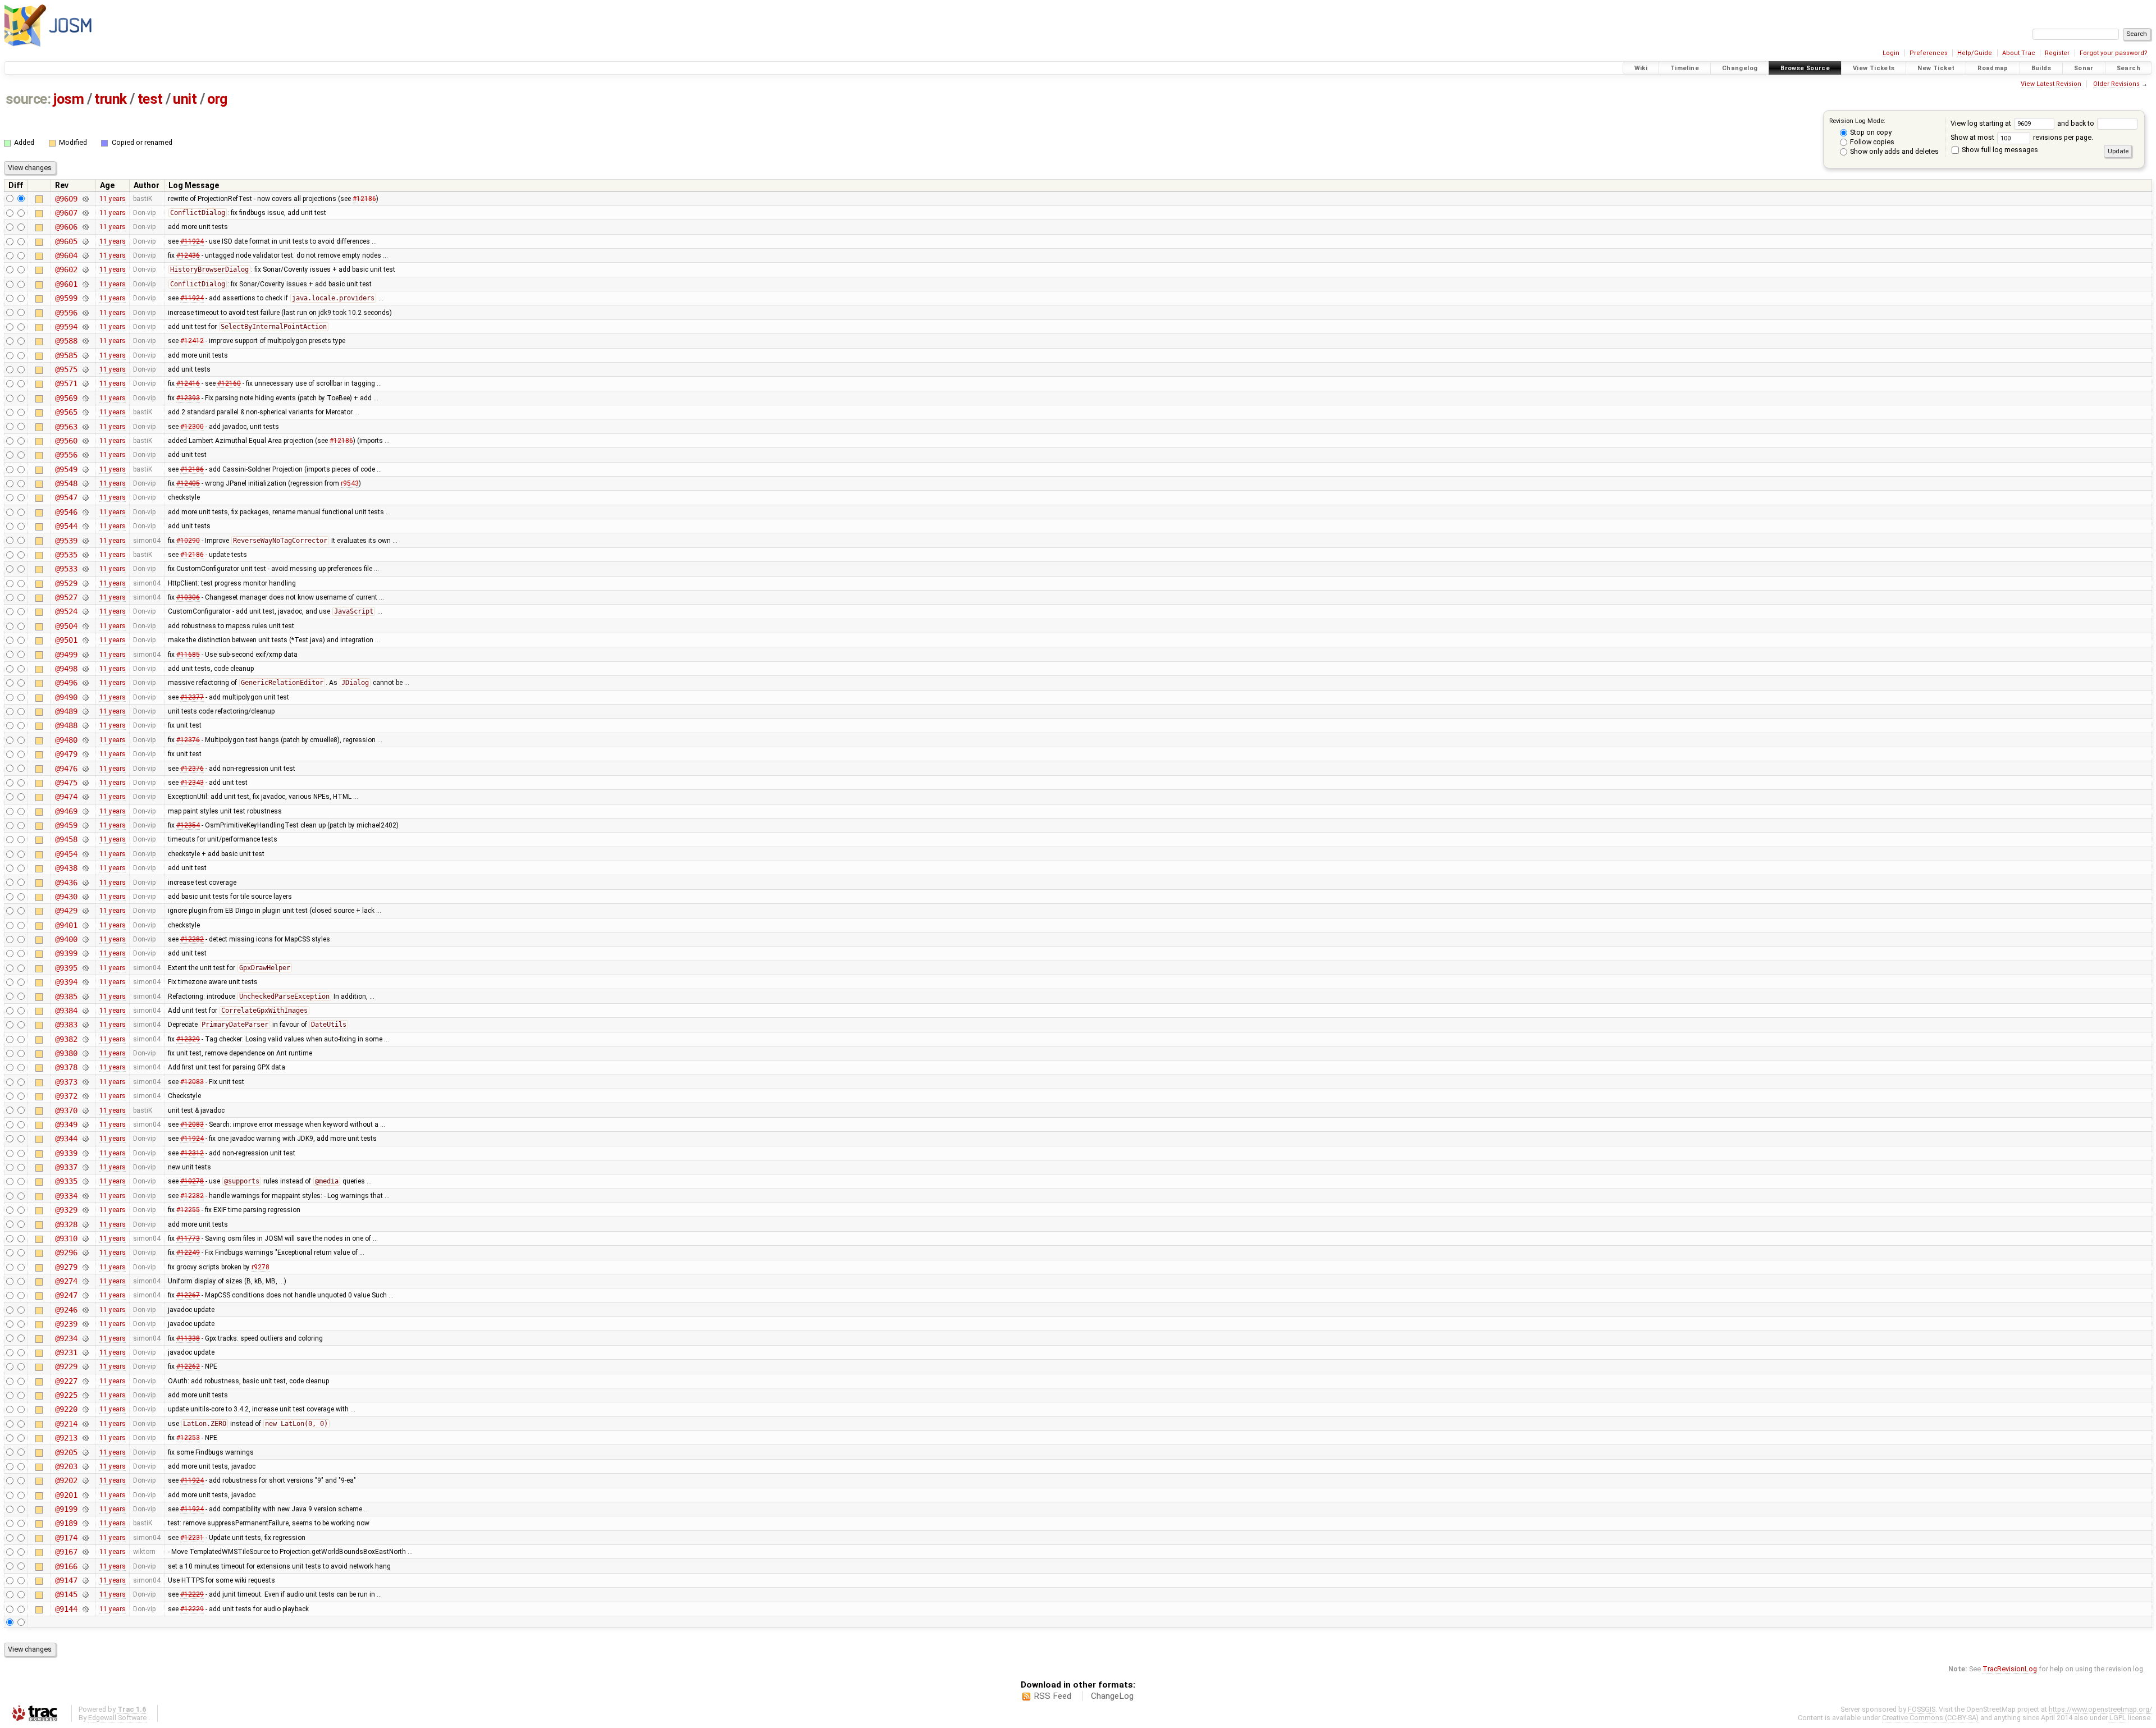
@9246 (66, 1310)
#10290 (188, 541)
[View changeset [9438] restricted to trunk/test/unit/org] (85, 868)
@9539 (66, 541)
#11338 (188, 1338)
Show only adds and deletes (1894, 151)
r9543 (350, 483)
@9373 (66, 1082)
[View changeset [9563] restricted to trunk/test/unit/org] (85, 427)
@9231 (66, 1352)
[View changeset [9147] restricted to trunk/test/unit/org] (85, 1580)
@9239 (66, 1324)
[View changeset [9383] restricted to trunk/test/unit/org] (85, 1025)
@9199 (66, 1509)
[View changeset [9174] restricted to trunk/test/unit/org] (85, 1538)
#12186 (364, 199)
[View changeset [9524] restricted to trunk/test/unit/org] (85, 611)
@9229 (66, 1366)
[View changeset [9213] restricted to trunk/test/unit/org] (85, 1438)
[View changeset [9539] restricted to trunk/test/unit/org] (85, 541)
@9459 (66, 825)
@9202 (66, 1480)
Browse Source (1805, 68)
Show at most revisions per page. (2022, 137)
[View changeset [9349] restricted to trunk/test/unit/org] (85, 1124)
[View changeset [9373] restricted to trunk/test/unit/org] (85, 1082)
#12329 (188, 1039)
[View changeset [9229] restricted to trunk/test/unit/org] (85, 1366)
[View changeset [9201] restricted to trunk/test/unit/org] (85, 1495)
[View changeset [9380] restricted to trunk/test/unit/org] (85, 1053)
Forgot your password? (2114, 53)
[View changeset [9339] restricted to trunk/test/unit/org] (85, 1153)
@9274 (66, 1281)
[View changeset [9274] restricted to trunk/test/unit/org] (85, 1281)
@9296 (66, 1252)
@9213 (66, 1438)
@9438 (66, 868)
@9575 (66, 369)
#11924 (192, 241)
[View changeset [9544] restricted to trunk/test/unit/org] (85, 526)
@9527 (66, 597)
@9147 (66, 1580)
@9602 (66, 269)
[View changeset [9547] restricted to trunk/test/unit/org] (85, 497)
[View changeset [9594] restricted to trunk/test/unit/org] (85, 327)
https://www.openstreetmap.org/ (2100, 1709)
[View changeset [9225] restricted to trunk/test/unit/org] (85, 1395)
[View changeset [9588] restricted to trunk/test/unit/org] (85, 341)
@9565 (66, 412)
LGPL (2118, 1718)
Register (2057, 53)
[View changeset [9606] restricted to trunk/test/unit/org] (85, 227)
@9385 (66, 996)
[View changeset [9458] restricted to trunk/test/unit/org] (85, 839)
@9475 (66, 783)
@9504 (66, 626)
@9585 (66, 355)
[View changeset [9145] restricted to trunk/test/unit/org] (85, 1594)
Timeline (1685, 68)
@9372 (66, 1096)
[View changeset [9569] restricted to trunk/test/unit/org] (85, 398)
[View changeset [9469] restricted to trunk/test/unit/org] (85, 811)
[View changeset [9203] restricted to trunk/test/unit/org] (85, 1466)
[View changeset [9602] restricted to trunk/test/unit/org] (85, 269)
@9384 (66, 1011)
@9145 (66, 1594)
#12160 (229, 383)
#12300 (192, 427)
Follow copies (1871, 142)
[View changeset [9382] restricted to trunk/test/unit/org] (85, 1039)
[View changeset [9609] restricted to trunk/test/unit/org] (85, 199)
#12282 (192, 939)
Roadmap (1993, 68)
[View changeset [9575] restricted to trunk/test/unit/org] (85, 369)
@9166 (66, 1566)
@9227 (66, 1381)
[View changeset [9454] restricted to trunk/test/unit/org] (85, 854)
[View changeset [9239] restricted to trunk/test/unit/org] (85, 1324)
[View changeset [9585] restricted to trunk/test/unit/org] (85, 355)
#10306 (188, 597)
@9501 (66, 640)
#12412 (192, 341)
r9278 (261, 1267)
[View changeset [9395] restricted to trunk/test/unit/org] (85, 968)
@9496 (66, 683)
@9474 (66, 797)
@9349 (66, 1124)
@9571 (66, 383)
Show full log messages (1999, 150)
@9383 (66, 1025)
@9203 (66, 1466)
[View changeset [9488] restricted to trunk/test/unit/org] (85, 725)
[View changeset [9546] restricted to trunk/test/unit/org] (85, 512)
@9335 (66, 1181)
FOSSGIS (1922, 1709)
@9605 (66, 241)
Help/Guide (1975, 53)
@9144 (66, 1609)
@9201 (66, 1495)
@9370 (66, 1110)
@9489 (66, 711)
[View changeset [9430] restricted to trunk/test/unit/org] (85, 897)
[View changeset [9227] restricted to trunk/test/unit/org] (85, 1381)
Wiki (1641, 68)
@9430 (66, 897)
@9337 (66, 1167)
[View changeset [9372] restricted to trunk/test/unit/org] (85, 1096)
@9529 (66, 583)
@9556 (66, 455)
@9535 (66, 555)
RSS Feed (1052, 1696)
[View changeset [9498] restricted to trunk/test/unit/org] (85, 669)
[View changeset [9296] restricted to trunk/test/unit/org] (85, 1252)
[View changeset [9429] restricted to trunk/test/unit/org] (85, 911)
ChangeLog (1112, 1696)
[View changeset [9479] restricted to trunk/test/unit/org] (85, 754)
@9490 (66, 697)
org (217, 99)
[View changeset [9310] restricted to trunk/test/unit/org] (85, 1238)
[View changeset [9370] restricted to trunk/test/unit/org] (85, 1110)
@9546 (66, 512)
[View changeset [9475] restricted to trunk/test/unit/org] (85, 783)
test (150, 99)
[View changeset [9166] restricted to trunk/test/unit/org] (85, 1566)
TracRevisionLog (2010, 1669)
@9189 (66, 1523)
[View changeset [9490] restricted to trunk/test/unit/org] (85, 697)
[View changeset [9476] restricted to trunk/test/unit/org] (85, 769)
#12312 (192, 1153)
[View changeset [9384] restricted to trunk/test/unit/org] (85, 1011)
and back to (2077, 123)
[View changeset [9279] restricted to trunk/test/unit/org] (85, 1267)
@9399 (66, 953)
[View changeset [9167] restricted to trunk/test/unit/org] (85, 1552)
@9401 (66, 925)
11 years (113, 199)
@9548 (66, 483)
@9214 (66, 1424)
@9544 (66, 526)
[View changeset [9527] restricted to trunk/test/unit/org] (85, 597)
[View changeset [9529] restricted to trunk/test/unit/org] (85, 583)
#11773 (188, 1238)
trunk (111, 99)
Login (1891, 53)
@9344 (66, 1139)
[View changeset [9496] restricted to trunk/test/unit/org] (85, 683)
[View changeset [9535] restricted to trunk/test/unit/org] (85, 555)
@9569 (66, 398)
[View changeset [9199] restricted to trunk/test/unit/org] (85, 1509)
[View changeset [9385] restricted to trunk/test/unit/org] (85, 996)
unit (185, 99)
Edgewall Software (117, 1718)
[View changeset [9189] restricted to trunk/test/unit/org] (85, 1523)
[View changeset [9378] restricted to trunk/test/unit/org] (85, 1067)
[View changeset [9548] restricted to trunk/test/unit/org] (85, 483)
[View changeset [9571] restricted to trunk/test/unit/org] (85, 383)
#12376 (188, 740)
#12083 (192, 1082)
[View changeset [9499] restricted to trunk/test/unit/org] (85, 655)
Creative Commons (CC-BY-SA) (1930, 1718)
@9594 (66, 327)
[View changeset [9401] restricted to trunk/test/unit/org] (85, 925)
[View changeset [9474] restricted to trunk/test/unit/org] (85, 797)
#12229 (192, 1594)
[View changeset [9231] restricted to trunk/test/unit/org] (85, 1352)
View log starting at (1982, 123)
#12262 (188, 1366)
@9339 (66, 1153)
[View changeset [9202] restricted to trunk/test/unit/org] (85, 1480)
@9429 (66, 911)
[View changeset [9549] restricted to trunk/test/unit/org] (85, 469)
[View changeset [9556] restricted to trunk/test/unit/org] (85, 455)
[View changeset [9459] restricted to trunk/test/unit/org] (85, 825)
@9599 (66, 298)
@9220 (66, 1409)
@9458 (66, 839)
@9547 (66, 497)
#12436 (188, 255)
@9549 (66, 469)
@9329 (66, 1210)
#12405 (188, 483)
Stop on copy (1870, 132)
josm (68, 99)
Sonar (2084, 68)
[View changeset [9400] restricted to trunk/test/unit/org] (85, 939)
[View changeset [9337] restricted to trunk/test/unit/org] (85, 1167)
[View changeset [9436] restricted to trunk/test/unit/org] (85, 883)
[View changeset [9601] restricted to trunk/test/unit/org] (85, 284)
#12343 (192, 783)
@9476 (66, 769)
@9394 (66, 982)
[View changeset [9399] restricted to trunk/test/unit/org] (85, 953)
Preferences (1929, 53)
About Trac (2019, 53)
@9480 (66, 740)
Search (2128, 68)
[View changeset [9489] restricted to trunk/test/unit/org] (85, 711)
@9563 (66, 427)
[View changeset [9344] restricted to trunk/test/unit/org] (85, 1139)
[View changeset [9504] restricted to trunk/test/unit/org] (85, 626)
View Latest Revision (2051, 84)
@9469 (66, 811)
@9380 (66, 1053)
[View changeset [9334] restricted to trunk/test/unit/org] (85, 1196)
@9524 (66, 611)
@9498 (66, 669)
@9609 (66, 199)
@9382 (66, 1039)
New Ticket (1936, 68)
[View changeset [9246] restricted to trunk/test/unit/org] (85, 1310)
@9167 (66, 1552)
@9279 (66, 1267)
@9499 (66, 655)
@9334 (66, 1196)
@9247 (66, 1295)
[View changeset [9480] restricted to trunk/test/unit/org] (85, 740)
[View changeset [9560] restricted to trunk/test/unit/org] (85, 441)
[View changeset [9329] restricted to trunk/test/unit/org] (85, 1210)
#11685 (188, 655)
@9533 (66, 569)
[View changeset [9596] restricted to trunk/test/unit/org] (85, 313)
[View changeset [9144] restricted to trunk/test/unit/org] (85, 1609)
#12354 (188, 825)
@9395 (66, 968)
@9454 (66, 854)
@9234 (66, 1338)
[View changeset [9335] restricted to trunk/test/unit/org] (85, 1181)
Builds (2041, 68)
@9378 (66, 1067)
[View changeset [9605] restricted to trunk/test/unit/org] (85, 241)
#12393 (188, 398)
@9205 (66, 1452)
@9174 (66, 1538)
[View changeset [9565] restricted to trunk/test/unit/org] (85, 412)
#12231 (192, 1538)
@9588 (66, 341)
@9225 (66, 1395)
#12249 (188, 1252)
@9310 (66, 1238)
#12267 (188, 1295)
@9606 (66, 227)
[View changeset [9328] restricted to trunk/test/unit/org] (85, 1224)
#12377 (192, 697)
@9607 (66, 213)
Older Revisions (2116, 84)
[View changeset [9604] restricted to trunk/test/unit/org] (85, 255)
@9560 (66, 441)
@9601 (66, 284)
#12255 (188, 1210)
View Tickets (1874, 68)
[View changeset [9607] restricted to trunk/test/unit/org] (85, 213)
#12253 (188, 1438)
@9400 (66, 939)
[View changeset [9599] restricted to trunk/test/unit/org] (85, 298)
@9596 (66, 313)
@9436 (66, 883)
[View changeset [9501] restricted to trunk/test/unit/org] (85, 640)
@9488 (66, 725)
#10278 (192, 1181)
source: (28, 99)
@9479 (66, 754)
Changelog (1740, 68)
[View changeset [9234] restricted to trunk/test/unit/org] (85, 1338)
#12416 (188, 383)
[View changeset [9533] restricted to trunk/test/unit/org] (85, 569)
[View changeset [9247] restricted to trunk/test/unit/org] (85, 1295)
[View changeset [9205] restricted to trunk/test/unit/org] (85, 1452)
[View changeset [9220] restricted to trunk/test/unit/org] (85, 1409)
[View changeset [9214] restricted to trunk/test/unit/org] (85, 1424)
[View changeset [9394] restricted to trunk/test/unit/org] (85, 982)
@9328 (66, 1224)
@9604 (66, 255)
